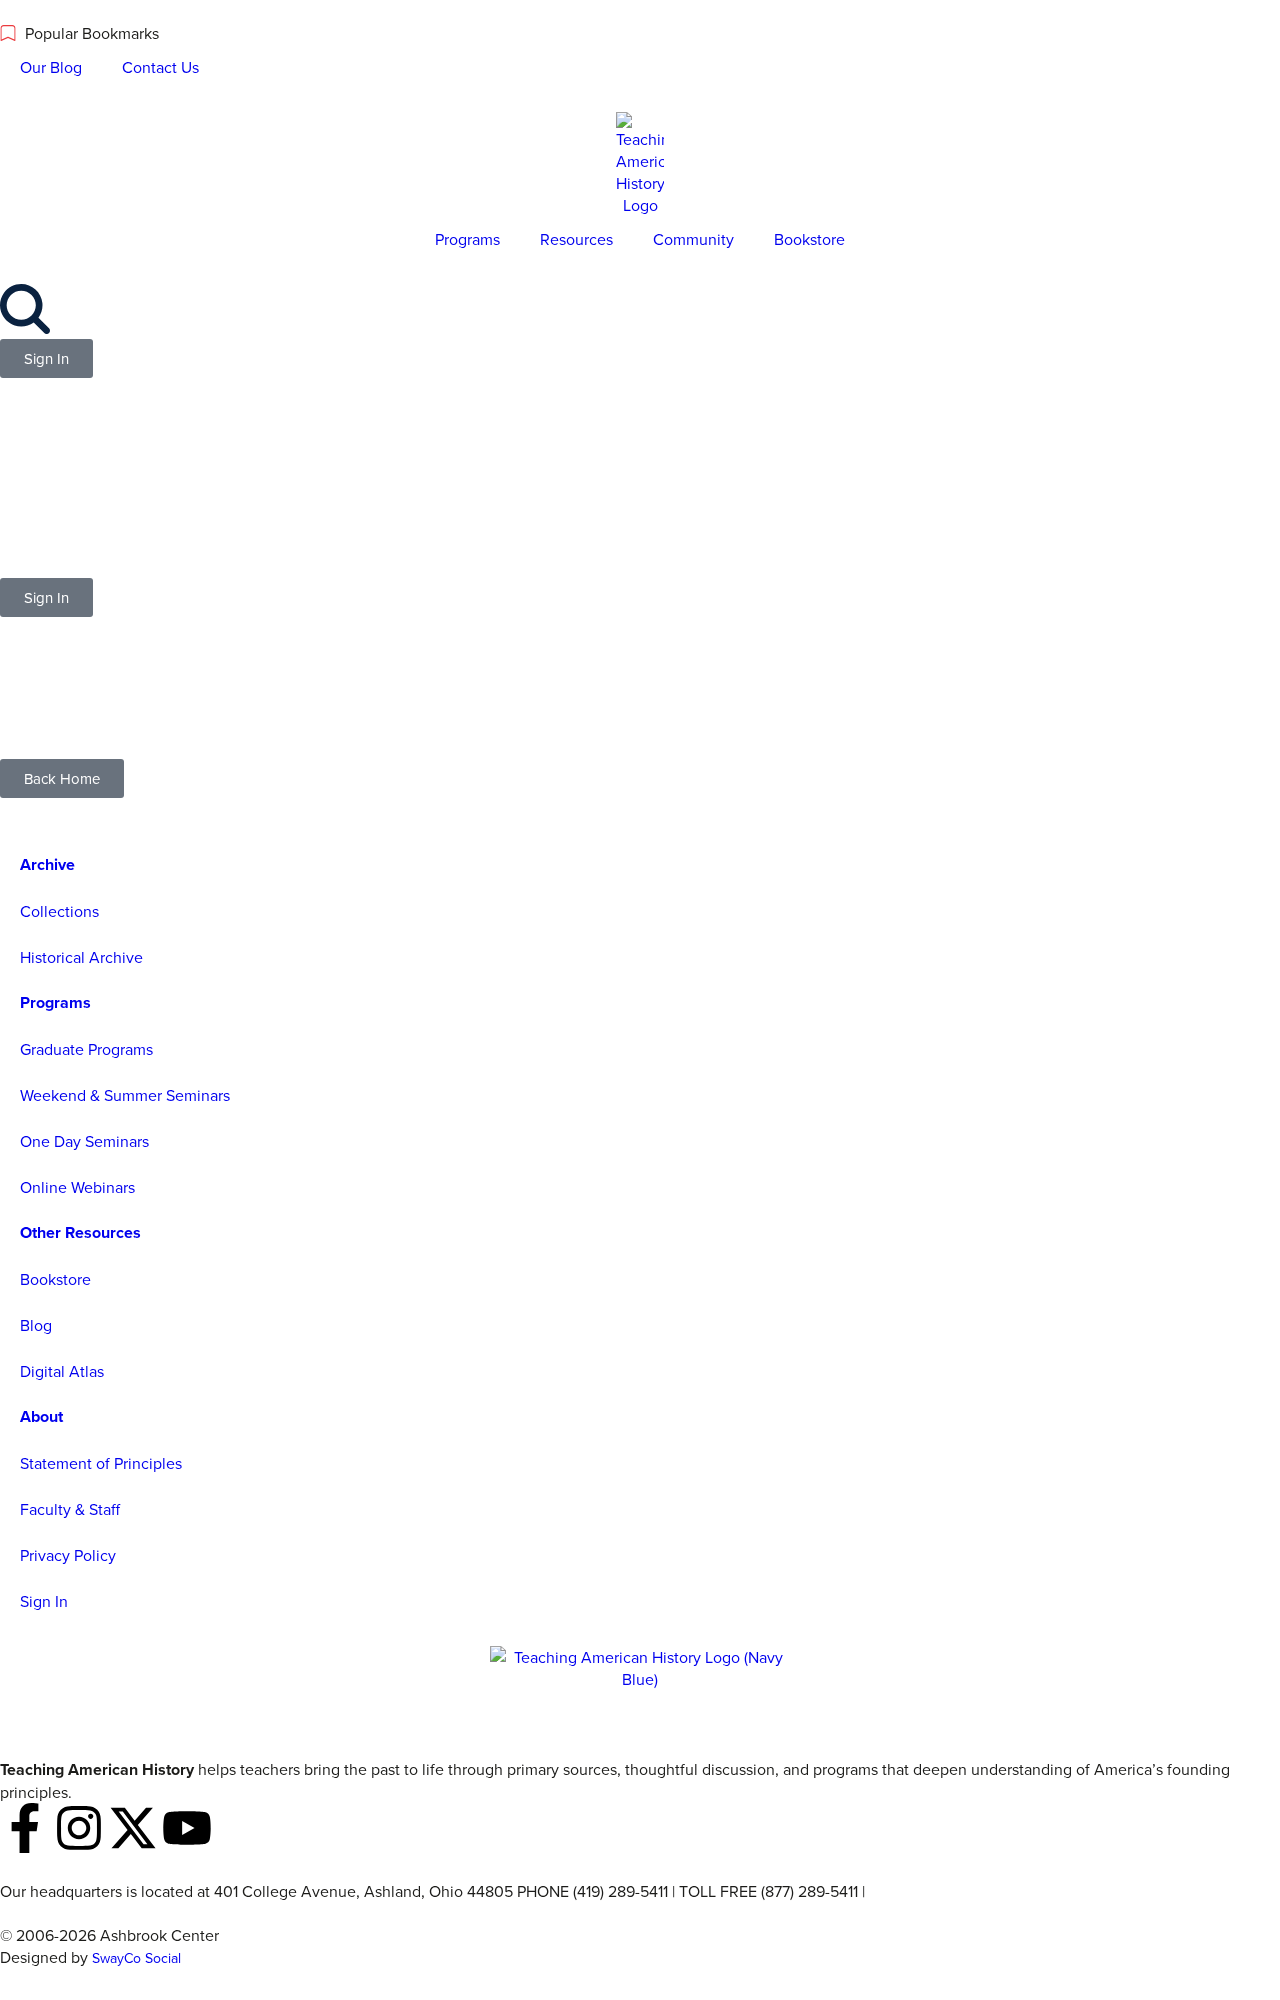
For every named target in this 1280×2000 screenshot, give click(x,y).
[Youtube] (187, 1828)
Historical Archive (81, 957)
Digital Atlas (62, 1371)
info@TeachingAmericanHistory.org (991, 1891)
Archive (47, 864)
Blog (36, 1325)
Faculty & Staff (70, 1509)
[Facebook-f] (25, 1828)
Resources (576, 239)
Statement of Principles (101, 1463)
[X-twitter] (133, 1828)
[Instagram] (79, 1828)
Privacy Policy (68, 1555)
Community (693, 239)
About (41, 1416)
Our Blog (51, 67)
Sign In (44, 1601)
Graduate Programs (86, 1049)
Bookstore (809, 239)
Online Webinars (77, 1187)
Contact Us (160, 67)
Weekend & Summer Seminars (125, 1095)
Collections (59, 911)
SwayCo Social (136, 1958)
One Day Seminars (84, 1141)
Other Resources (80, 1232)
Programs (467, 239)
